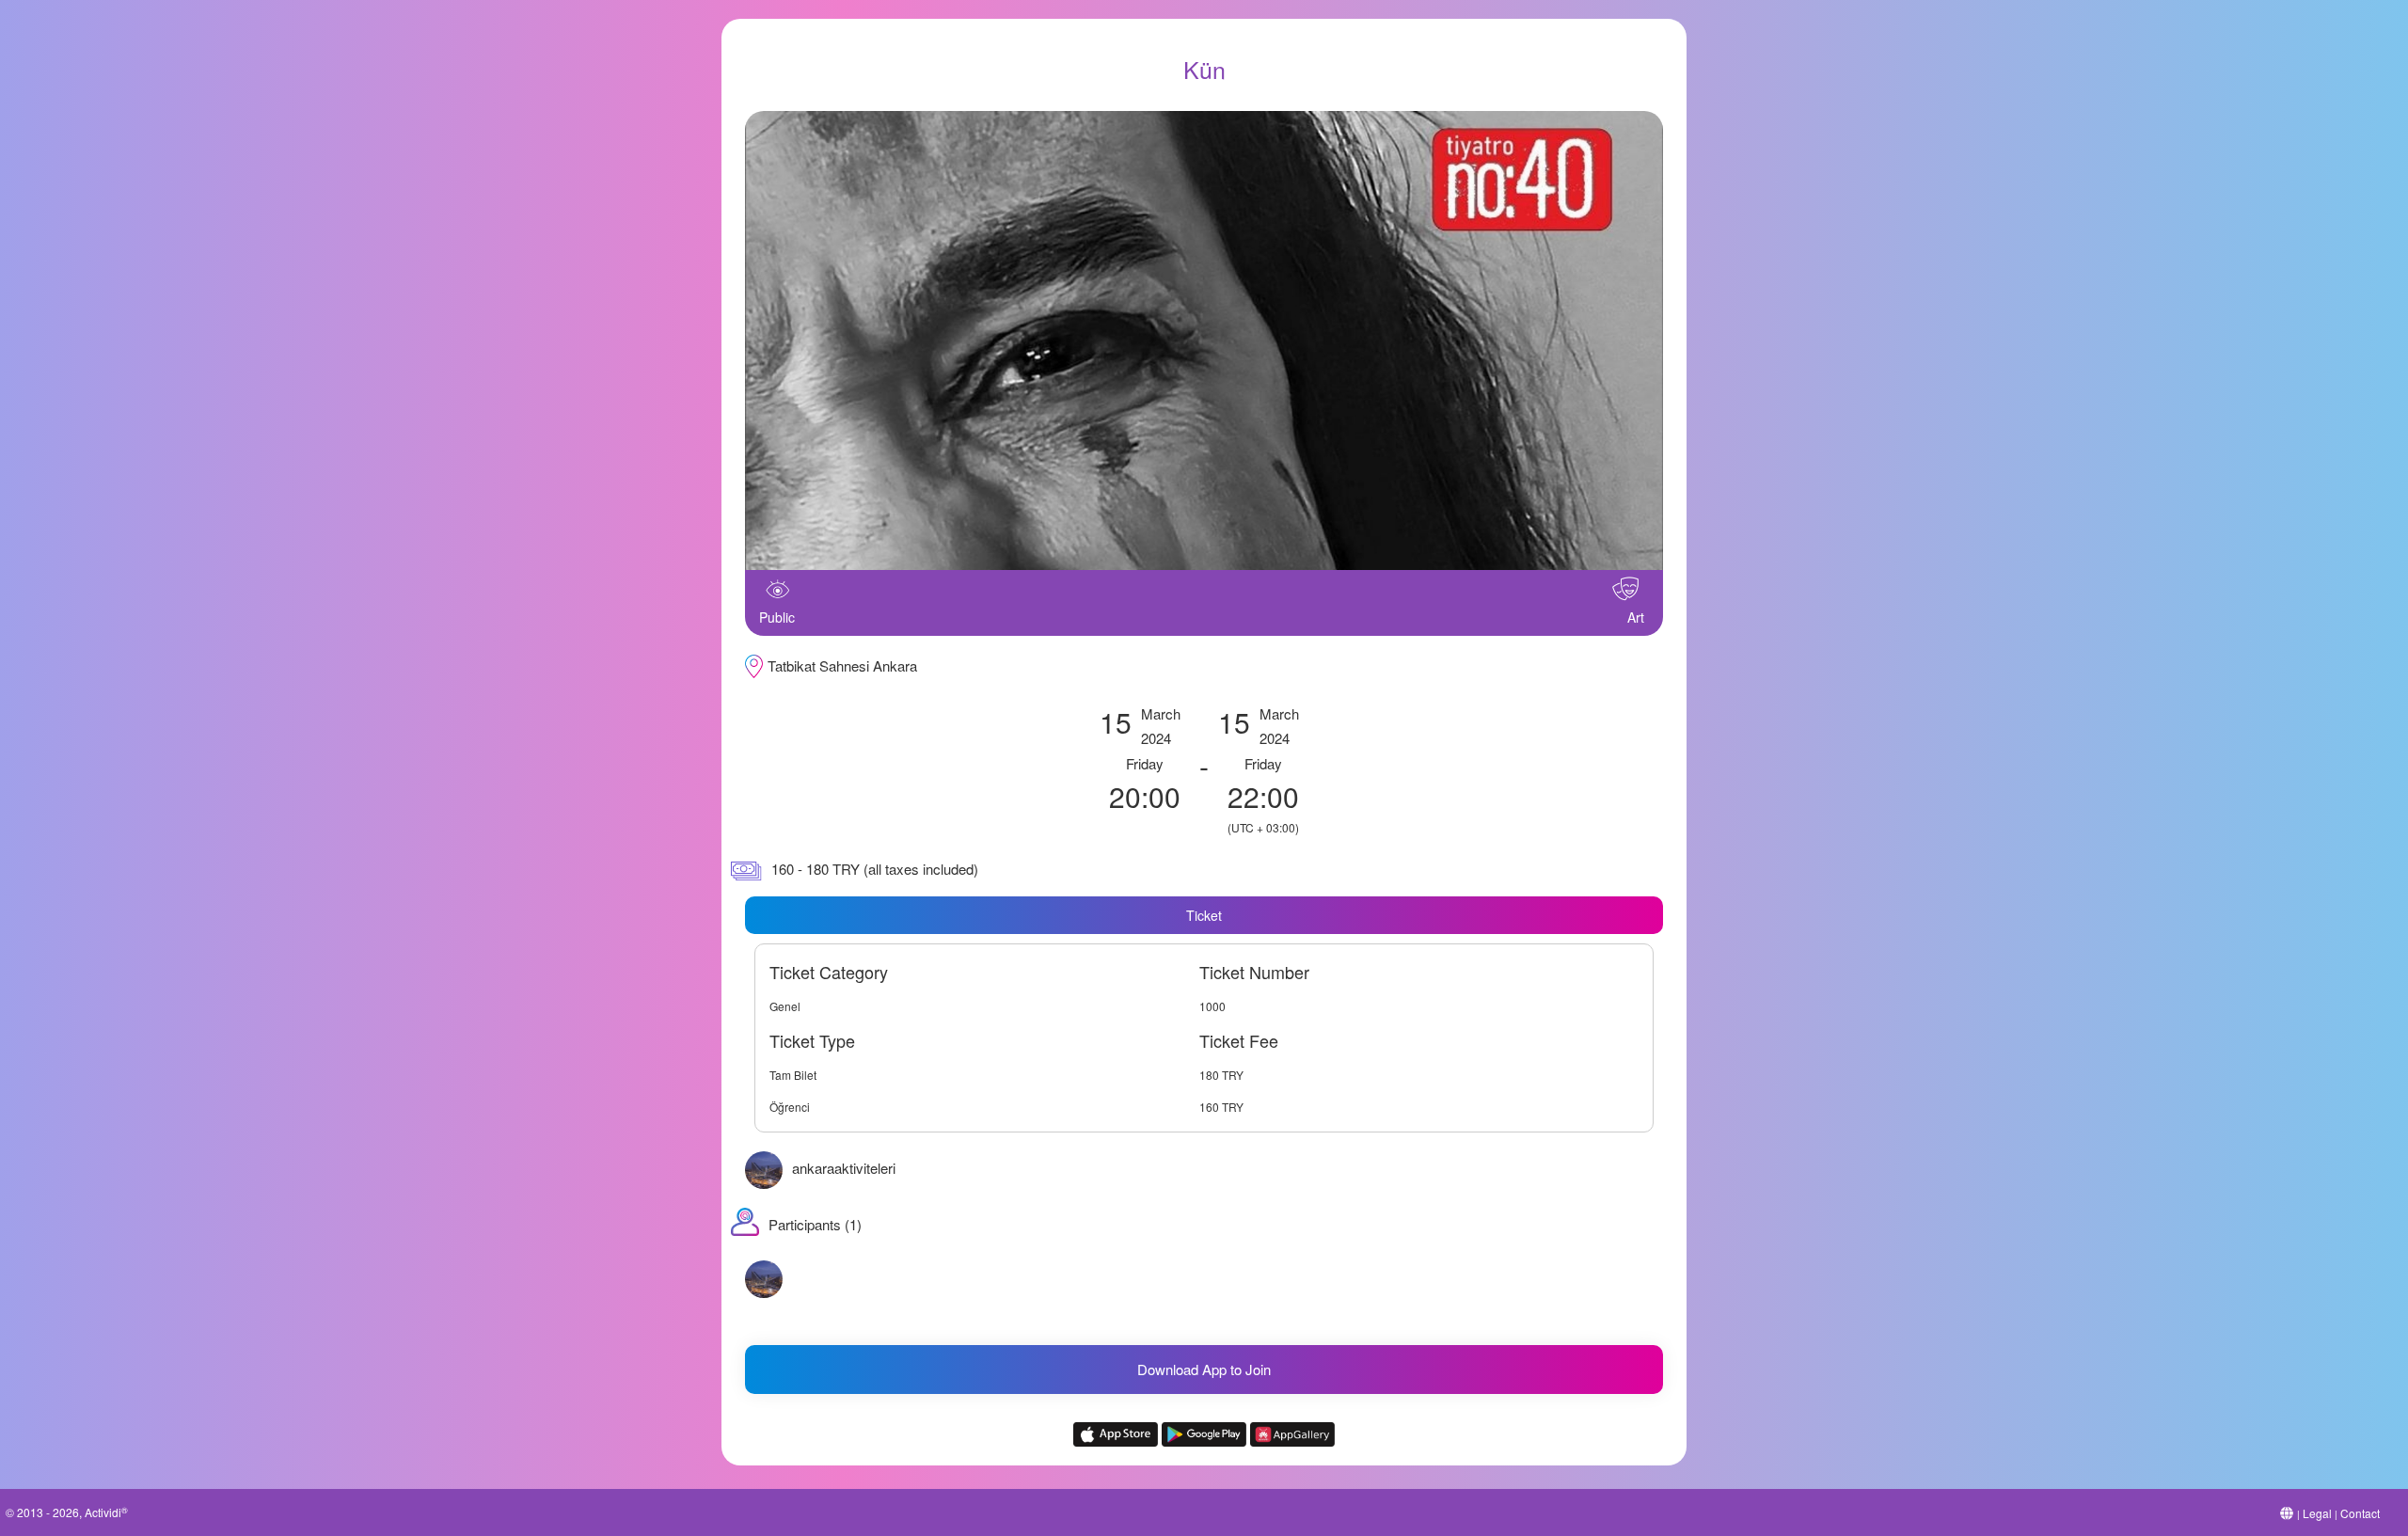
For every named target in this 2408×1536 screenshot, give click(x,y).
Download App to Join (1204, 1369)
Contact (2360, 1513)
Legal (2317, 1513)
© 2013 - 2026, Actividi (67, 1512)
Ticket (1204, 915)
